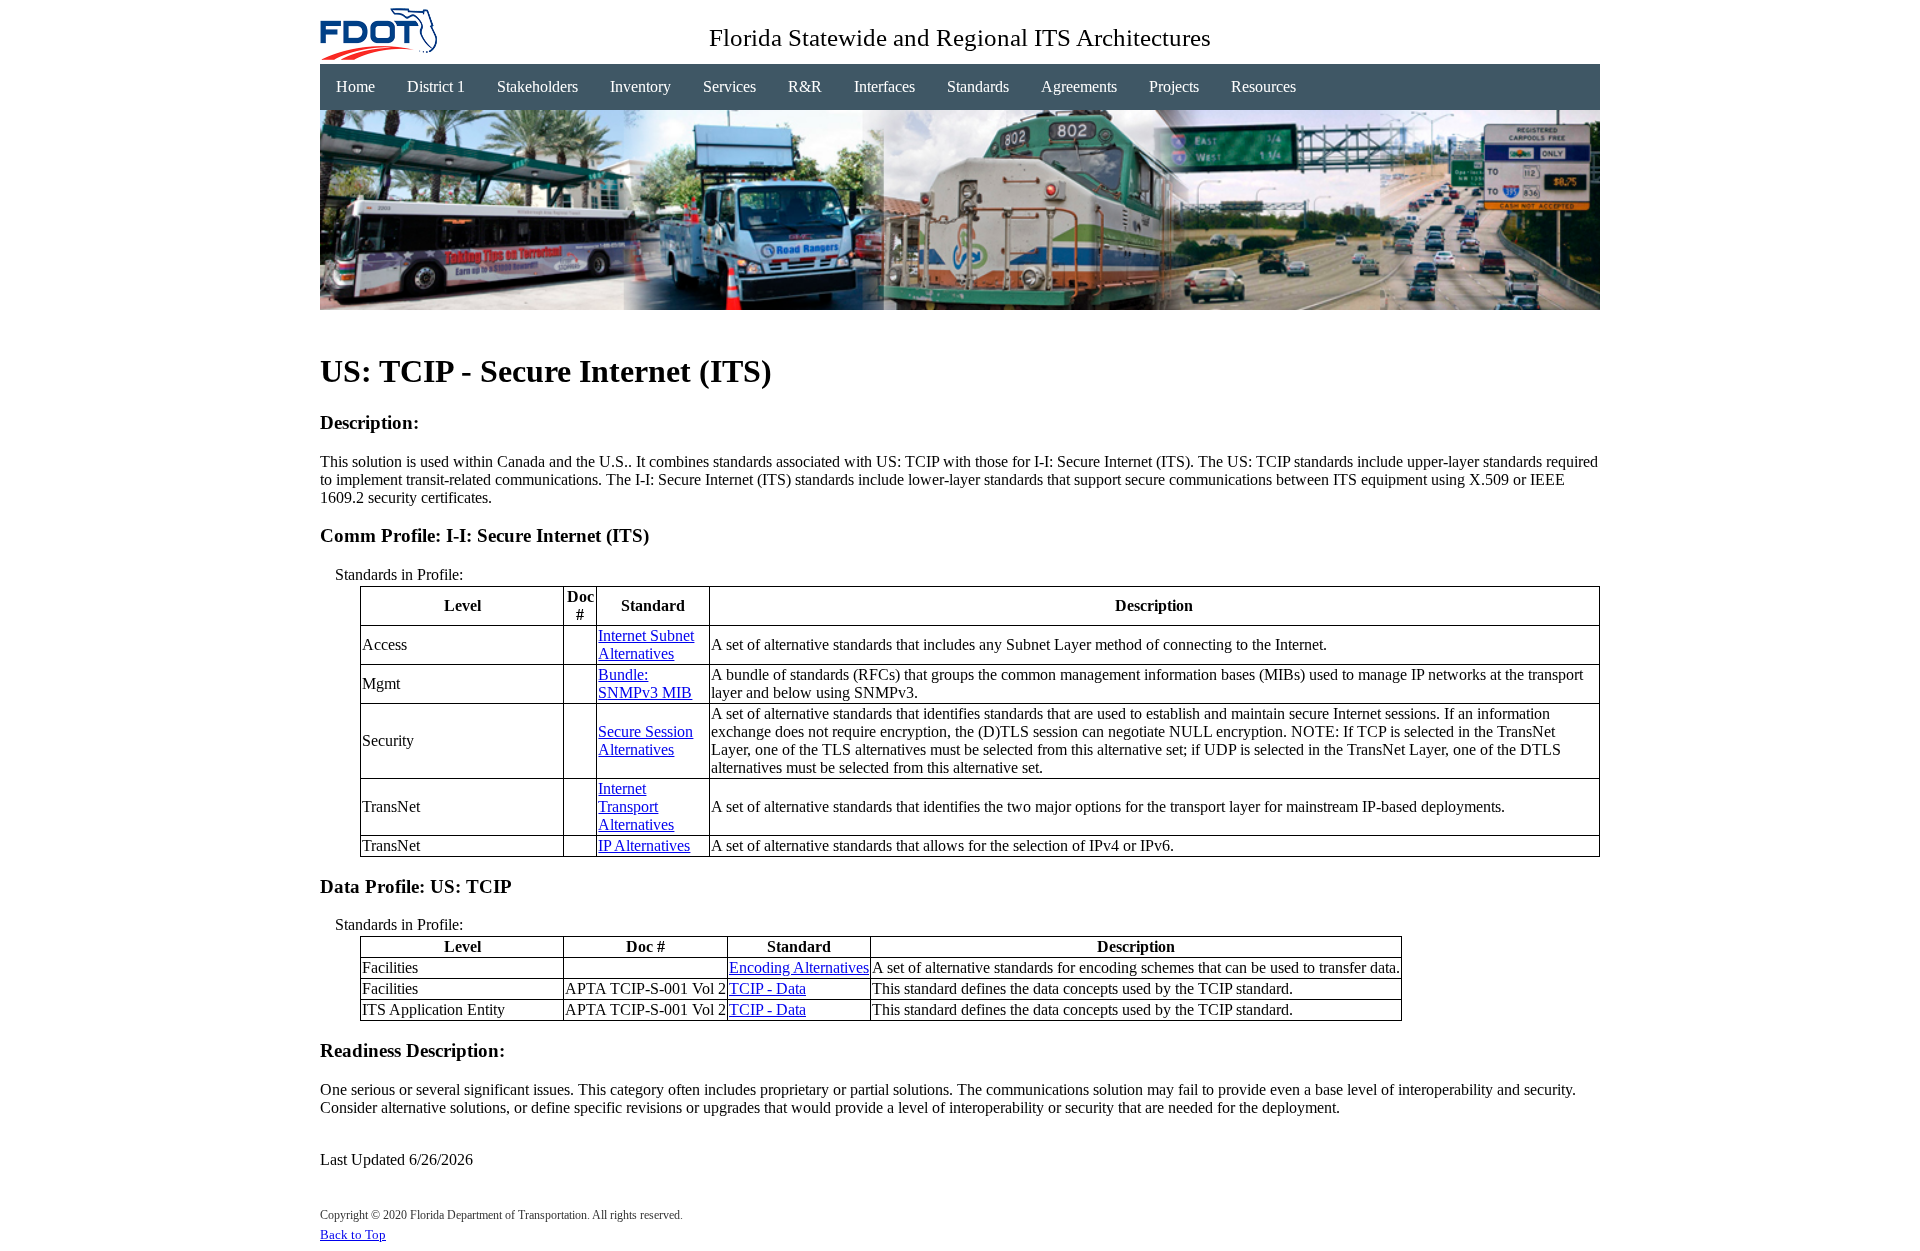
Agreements (1079, 86)
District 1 (436, 86)
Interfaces (884, 86)
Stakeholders (537, 86)
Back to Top (353, 1234)
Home (355, 86)
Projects (1174, 86)
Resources (1263, 86)
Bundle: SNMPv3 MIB (645, 683)
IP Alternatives (644, 845)
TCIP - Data (767, 988)
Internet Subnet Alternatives (646, 644)
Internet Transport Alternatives (636, 806)
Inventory (640, 86)
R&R (805, 86)
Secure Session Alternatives (645, 740)
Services (729, 86)
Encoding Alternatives (799, 967)
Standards (978, 86)
